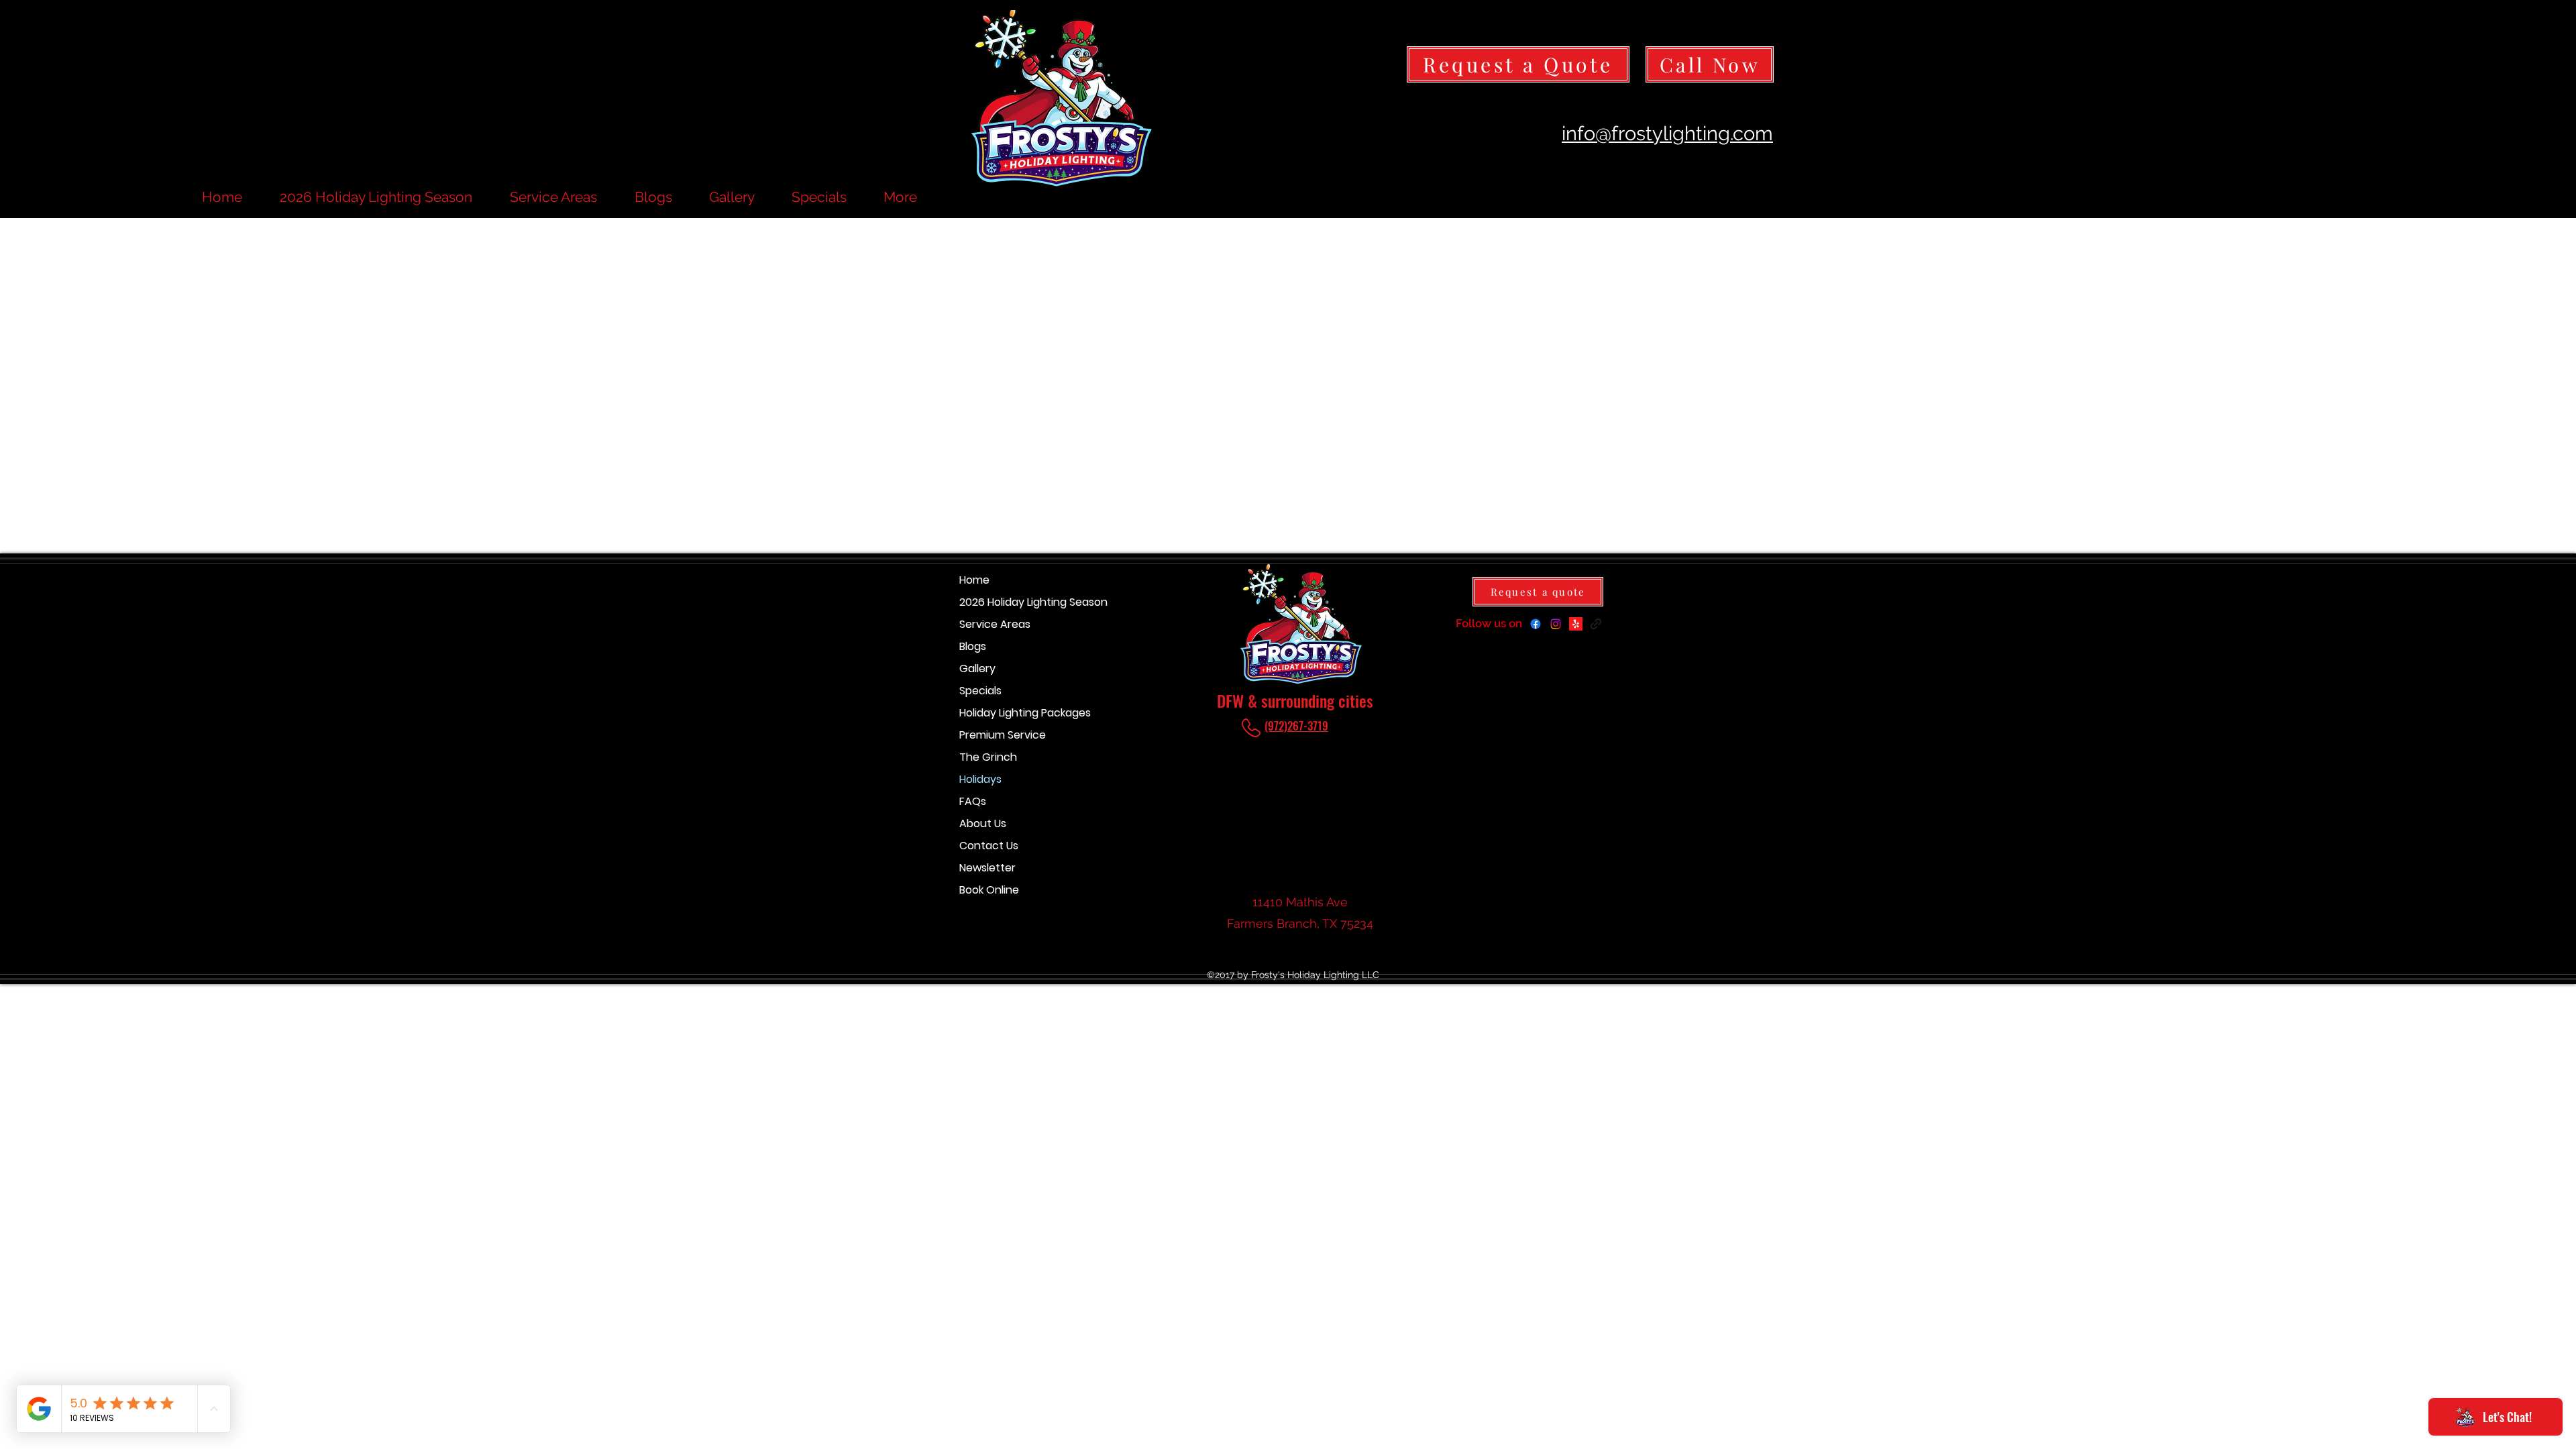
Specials (980, 691)
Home (974, 580)
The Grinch (988, 757)
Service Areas (995, 624)
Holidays (980, 779)
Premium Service (1003, 735)
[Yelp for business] (1576, 624)
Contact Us (989, 846)
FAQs (973, 801)
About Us (983, 823)
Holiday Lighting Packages (1007, 713)
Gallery (977, 668)
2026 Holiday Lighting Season (1007, 602)
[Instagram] (1556, 624)
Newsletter (987, 868)
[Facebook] (1536, 624)
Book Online (989, 890)
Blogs (973, 646)
